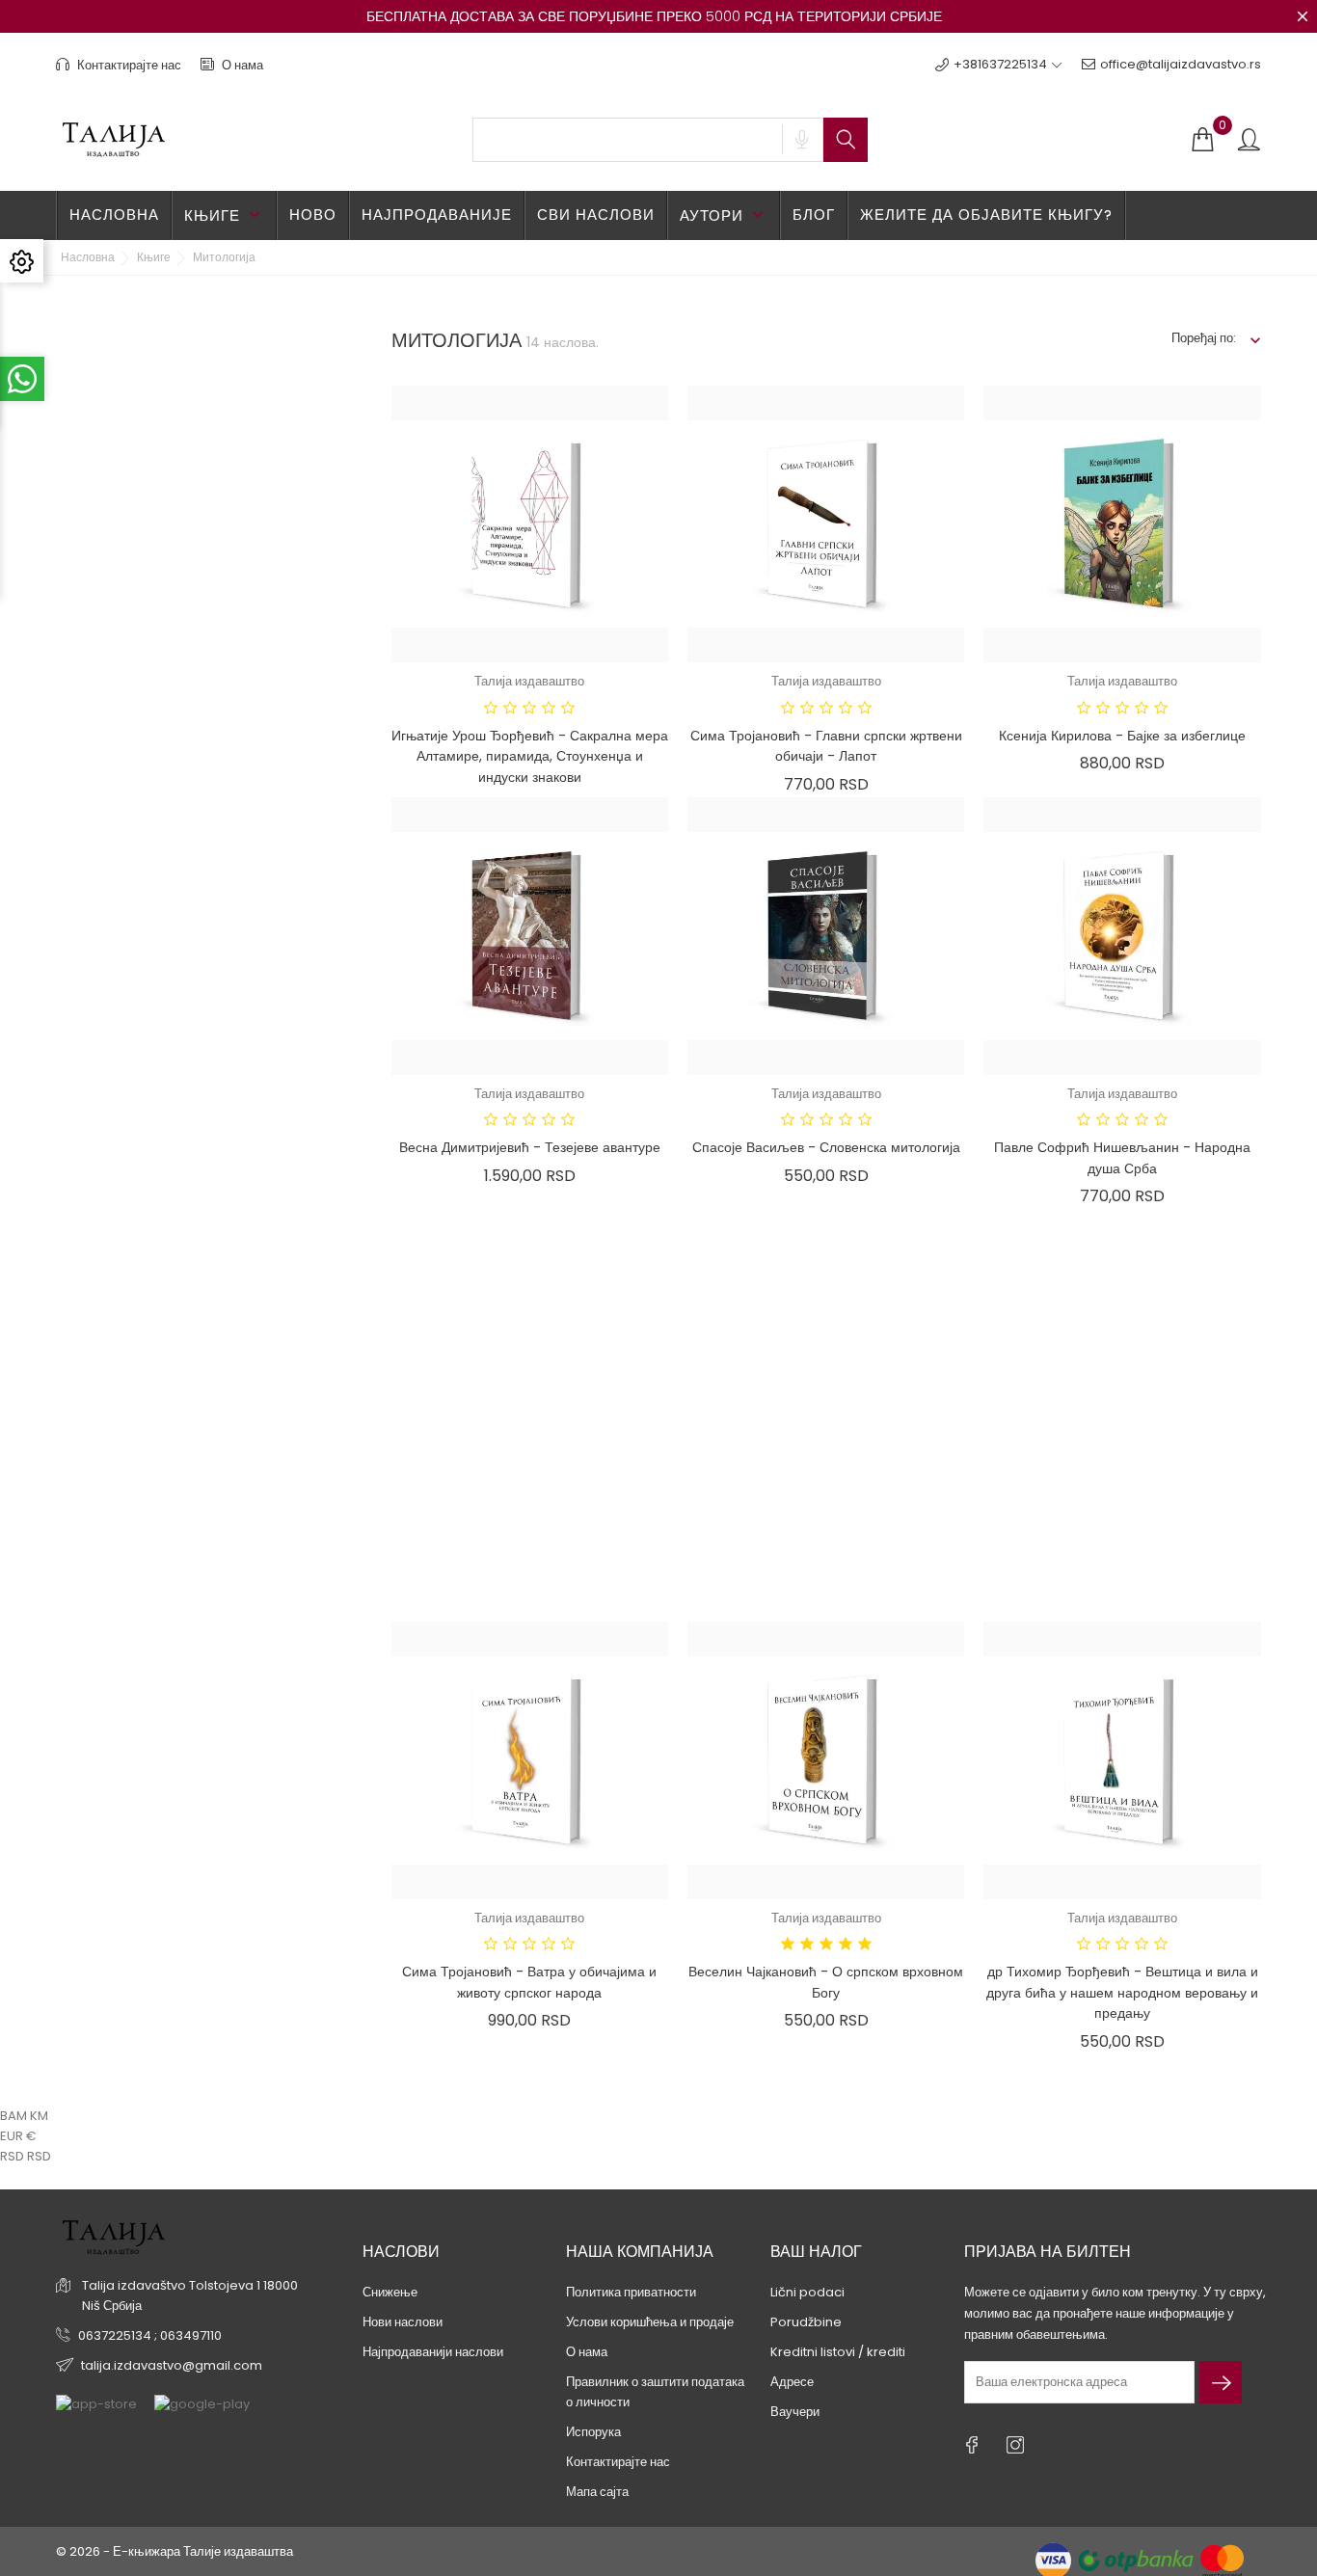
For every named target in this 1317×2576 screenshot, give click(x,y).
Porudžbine (806, 2322)
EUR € (18, 2136)
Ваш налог (816, 2252)
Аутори (724, 215)
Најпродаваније (437, 215)
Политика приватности (631, 2292)
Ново (313, 215)
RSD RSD (26, 2156)
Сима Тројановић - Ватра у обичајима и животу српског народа (529, 1982)
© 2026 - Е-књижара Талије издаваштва (175, 2551)
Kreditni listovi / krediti (838, 2352)
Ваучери (795, 2412)
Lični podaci (807, 2292)
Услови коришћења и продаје (650, 2322)
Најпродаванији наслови (433, 2352)
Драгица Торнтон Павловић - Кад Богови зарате (1123, 1570)
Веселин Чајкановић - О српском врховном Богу (826, 1982)
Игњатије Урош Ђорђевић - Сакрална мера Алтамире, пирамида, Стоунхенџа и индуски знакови (530, 756)
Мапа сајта (597, 2492)
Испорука (593, 2432)
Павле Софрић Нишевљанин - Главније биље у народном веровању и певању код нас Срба (530, 1581)
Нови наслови (403, 2322)
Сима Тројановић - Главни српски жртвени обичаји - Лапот (826, 746)
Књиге (224, 215)
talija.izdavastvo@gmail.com (172, 2365)
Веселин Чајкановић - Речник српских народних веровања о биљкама (826, 1570)
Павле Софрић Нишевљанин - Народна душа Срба (1122, 1158)
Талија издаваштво (529, 681)
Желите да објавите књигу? (986, 215)
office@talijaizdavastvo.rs (1181, 64)
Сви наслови (596, 215)
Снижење (390, 2292)
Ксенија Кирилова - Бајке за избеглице (1122, 736)
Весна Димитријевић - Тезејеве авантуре (530, 1147)
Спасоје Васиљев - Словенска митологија (826, 1147)
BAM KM (24, 2116)
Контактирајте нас (128, 65)
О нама (241, 65)
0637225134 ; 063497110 (150, 2335)
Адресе (792, 2382)
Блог (814, 215)
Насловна (114, 215)
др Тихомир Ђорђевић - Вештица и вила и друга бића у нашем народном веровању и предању (1122, 1992)
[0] (1202, 140)
